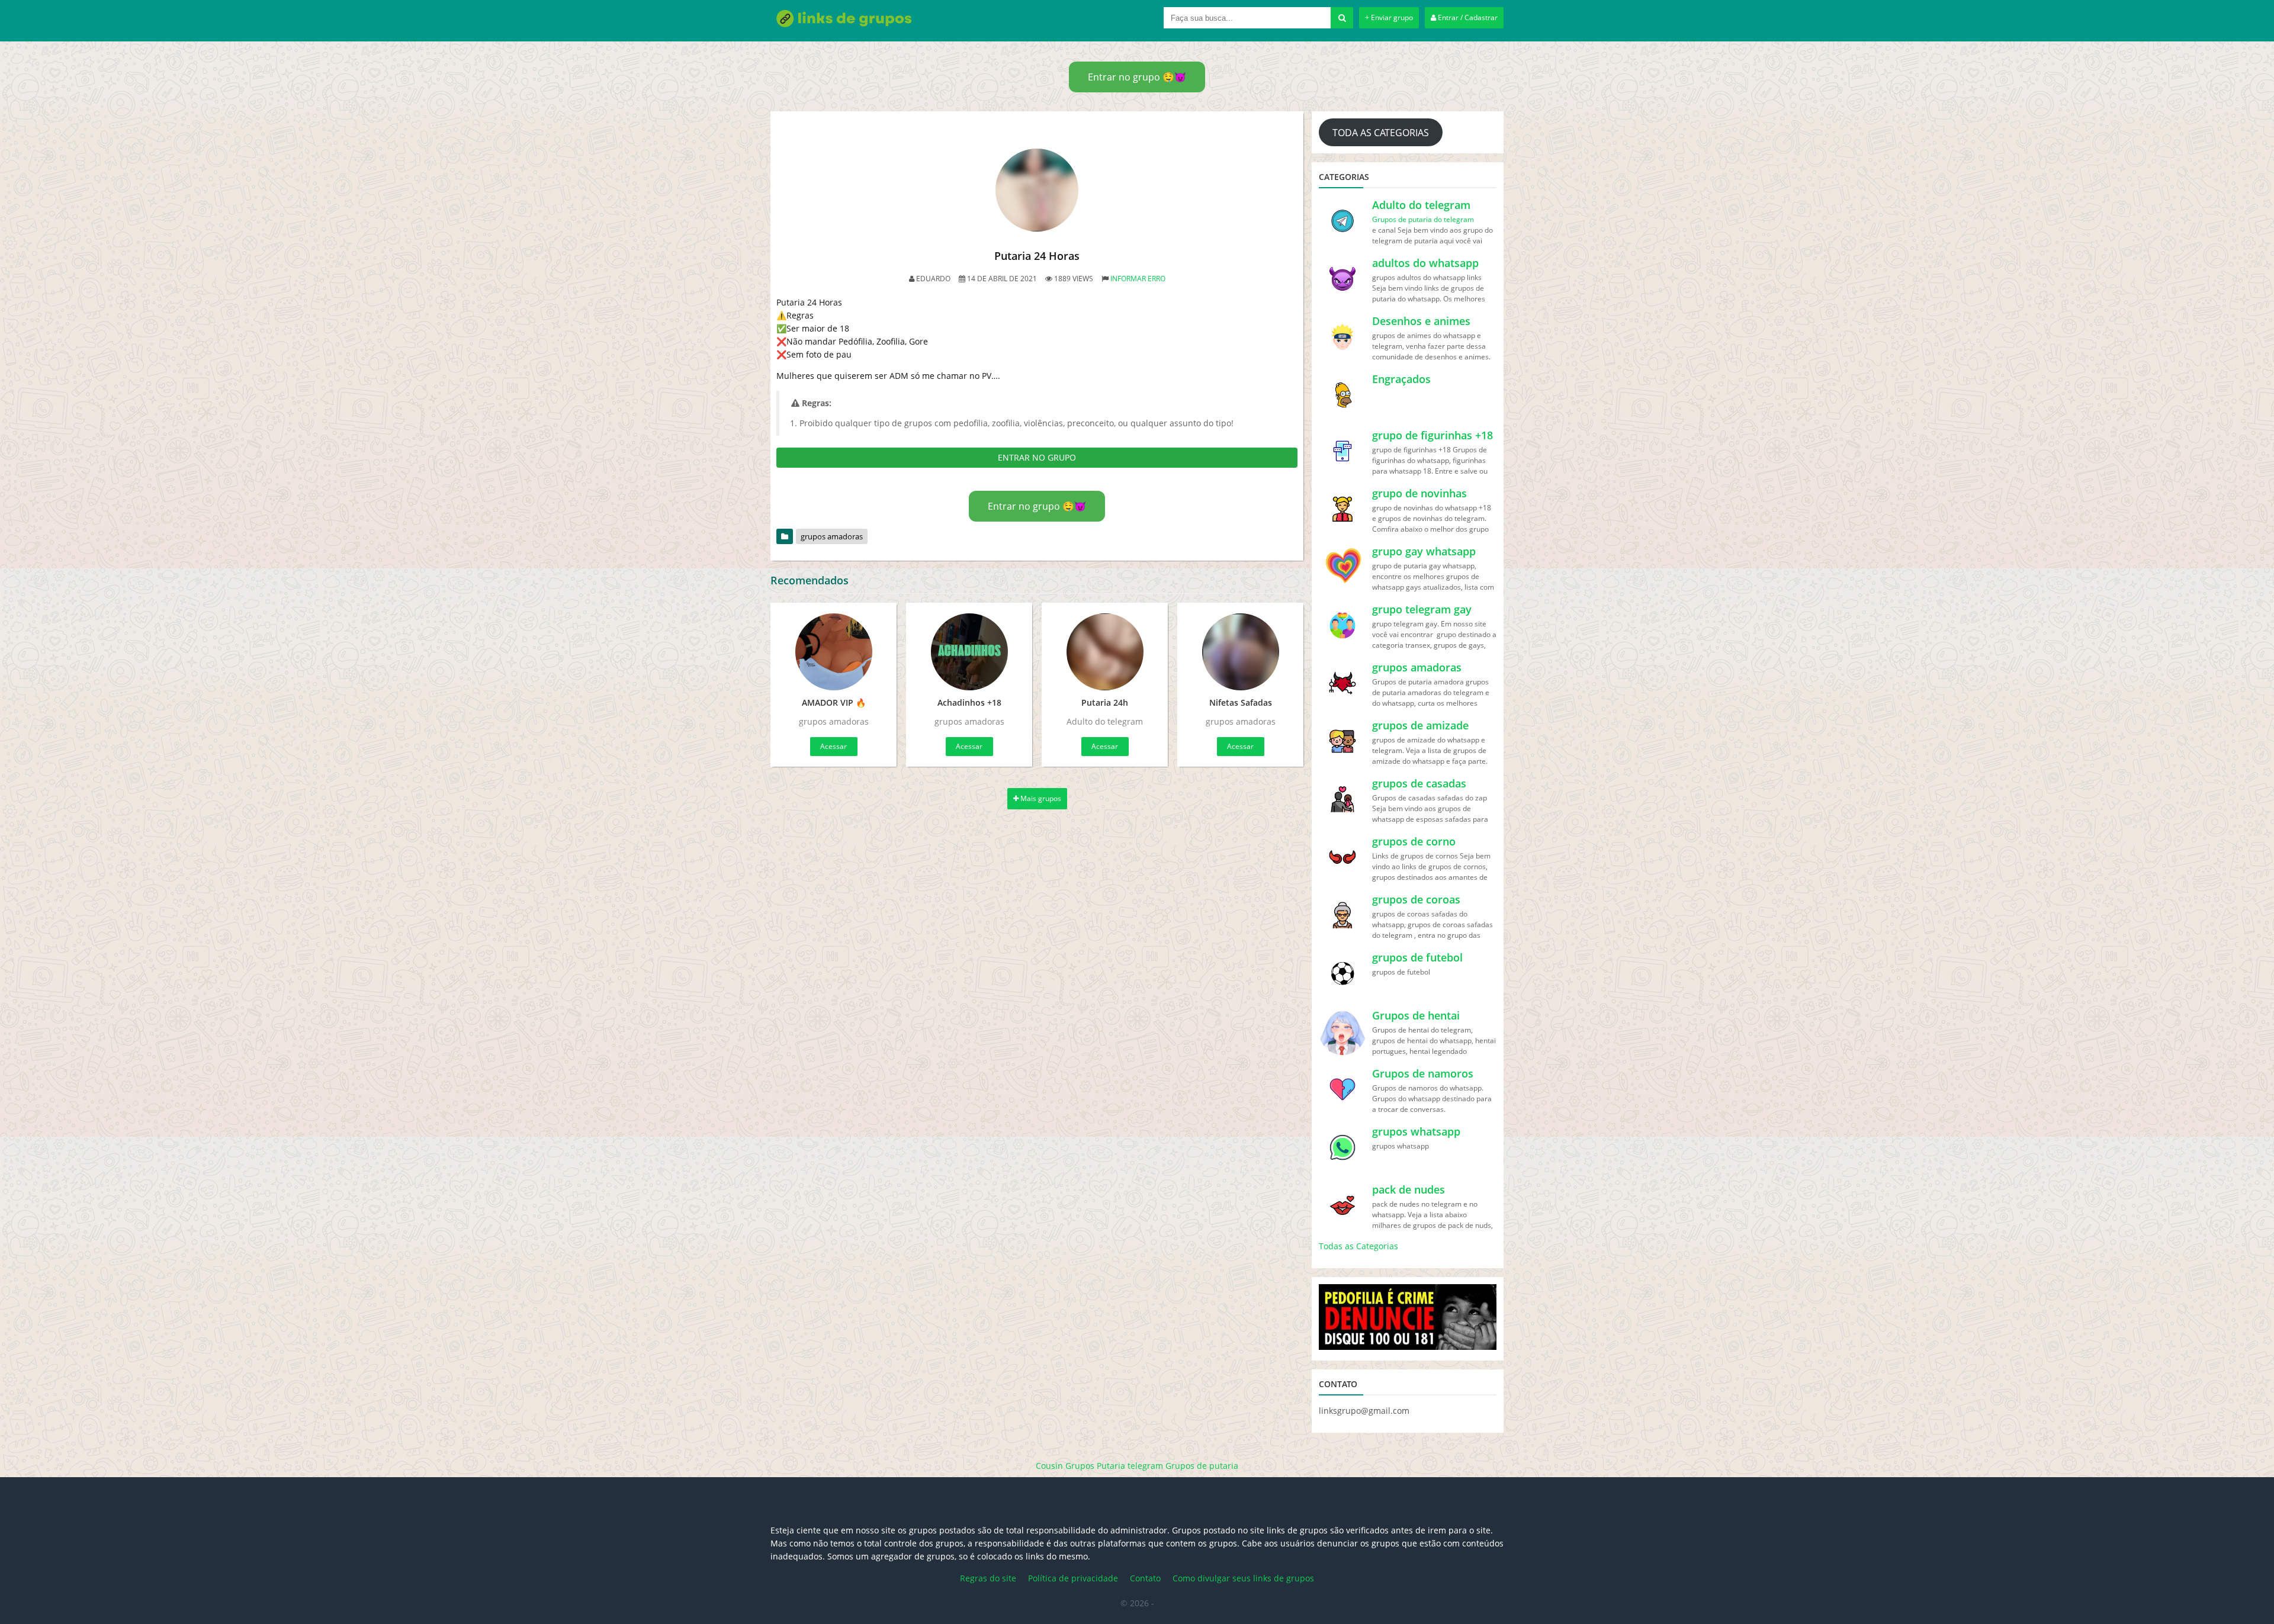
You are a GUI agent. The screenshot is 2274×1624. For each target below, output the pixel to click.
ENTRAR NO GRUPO (1037, 457)
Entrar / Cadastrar (1467, 17)
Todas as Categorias (1358, 1246)
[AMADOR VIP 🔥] (834, 652)
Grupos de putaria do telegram (1423, 219)
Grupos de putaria (1202, 1466)
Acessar (834, 746)
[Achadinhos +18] (969, 652)
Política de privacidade (1073, 1578)
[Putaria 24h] (1105, 652)
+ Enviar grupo (1389, 17)
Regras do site (988, 1578)
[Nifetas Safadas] (1240, 652)
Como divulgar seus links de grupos (1243, 1578)
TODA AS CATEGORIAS (1381, 133)
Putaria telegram (1130, 1466)
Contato (1145, 1578)
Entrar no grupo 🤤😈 (1137, 77)
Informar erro (1138, 279)
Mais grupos (1040, 798)
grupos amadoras (832, 536)
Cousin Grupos (1065, 1466)
